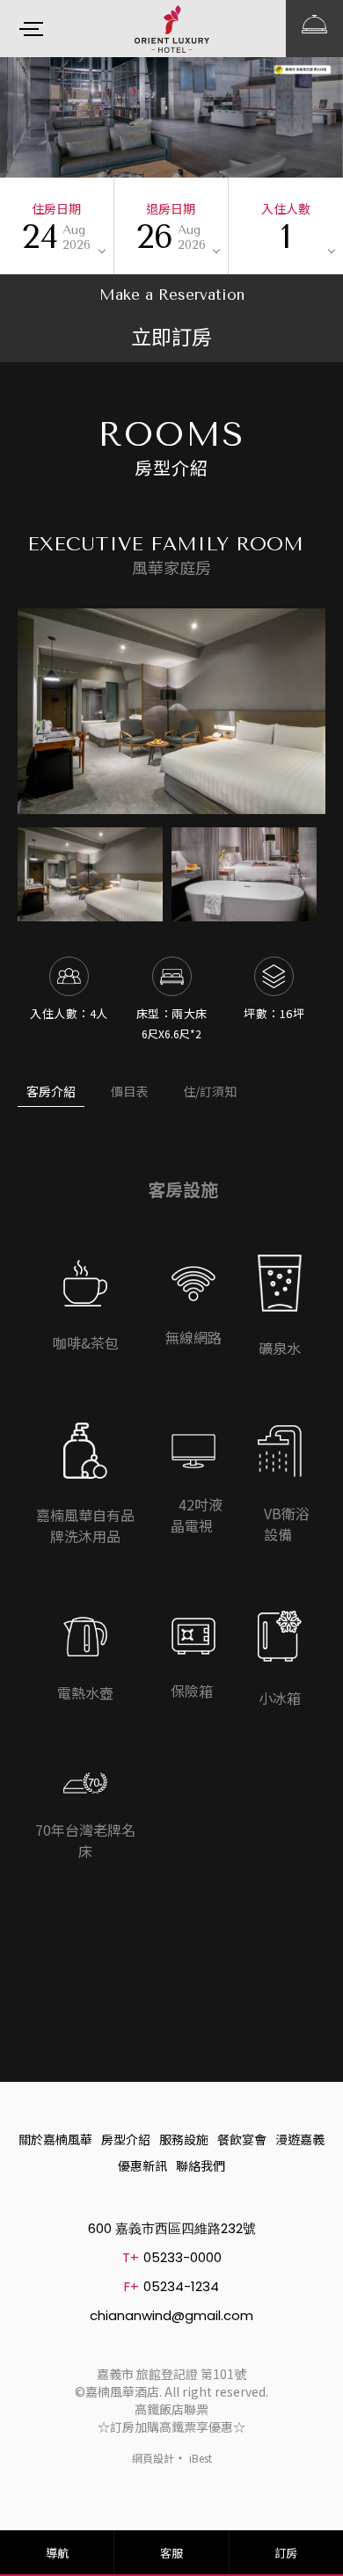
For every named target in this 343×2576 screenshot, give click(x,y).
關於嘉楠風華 (55, 2139)
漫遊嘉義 (300, 2139)
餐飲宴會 (242, 2139)
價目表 (129, 1091)
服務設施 (184, 2139)
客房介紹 (51, 1091)
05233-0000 (182, 2257)
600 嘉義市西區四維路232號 (172, 2228)
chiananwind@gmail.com (171, 2315)
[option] (171, 711)
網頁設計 (153, 2458)
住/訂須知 (210, 1091)
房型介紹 (126, 2139)
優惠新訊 (142, 2165)
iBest (201, 2458)
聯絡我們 (201, 2165)
